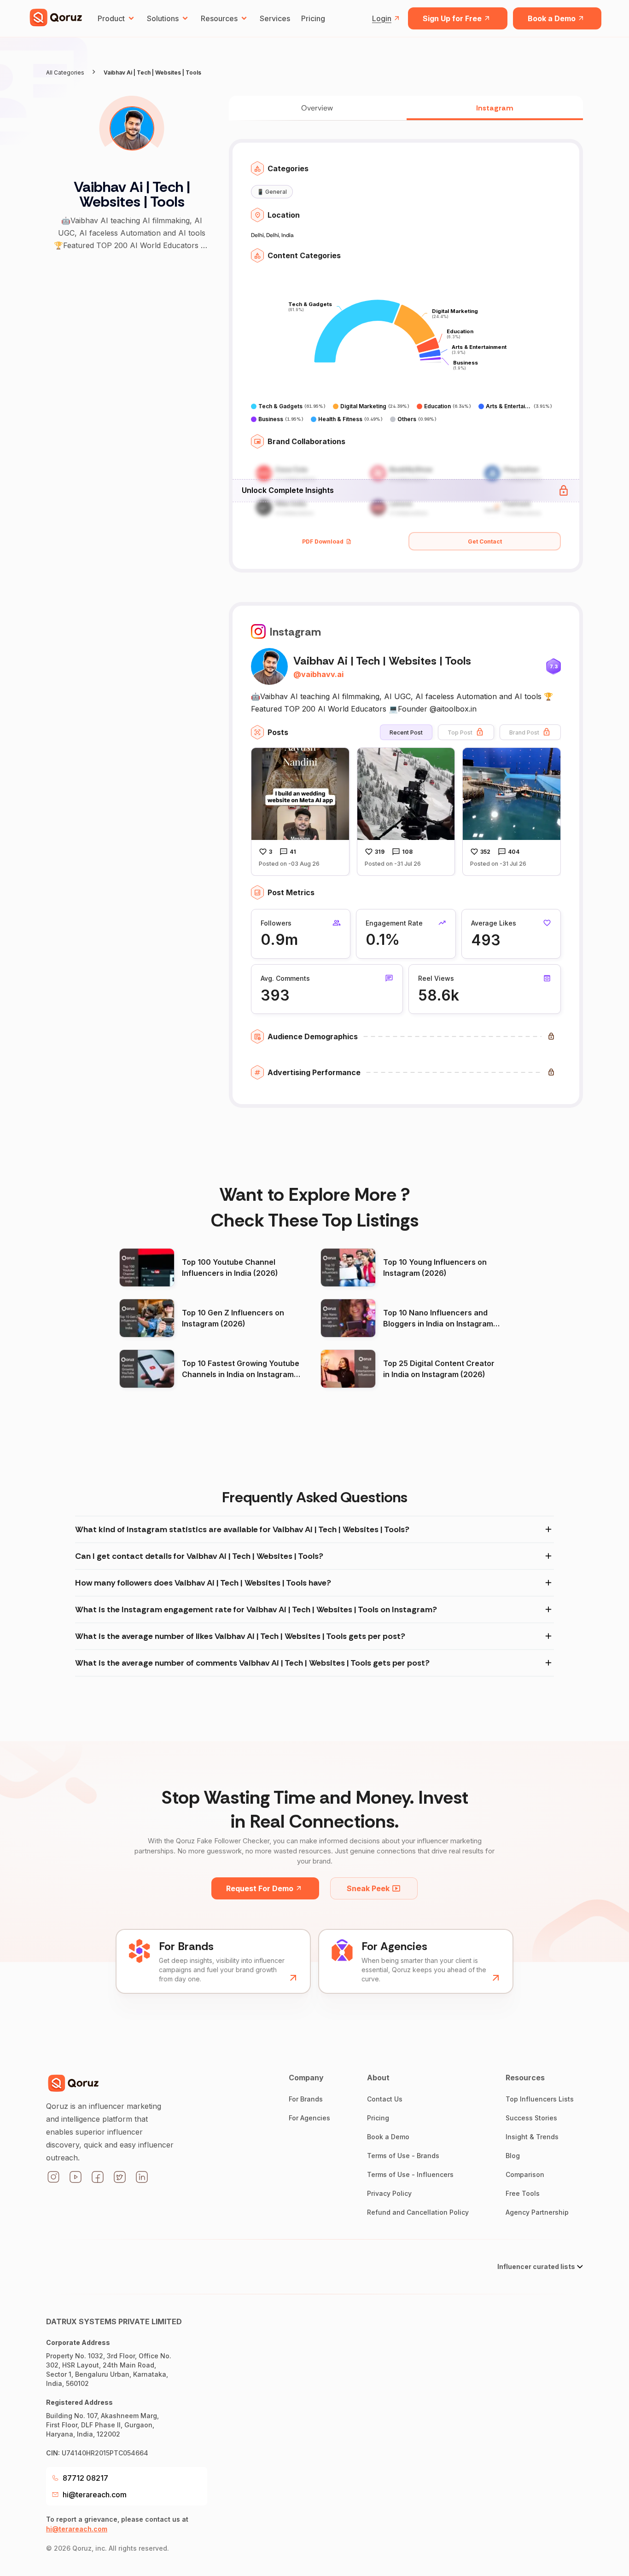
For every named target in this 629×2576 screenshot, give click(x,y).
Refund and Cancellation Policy (418, 2212)
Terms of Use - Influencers (410, 2174)
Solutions (163, 18)
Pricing (313, 18)
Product (111, 18)
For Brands (306, 2099)
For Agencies (309, 2118)
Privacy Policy (389, 2193)
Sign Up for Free (452, 18)
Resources (219, 18)
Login (382, 18)
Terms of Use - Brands (403, 2156)
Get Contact (485, 541)
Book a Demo (552, 18)
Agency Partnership (537, 2212)
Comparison (525, 2174)
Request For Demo (260, 1888)
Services (275, 18)
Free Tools (523, 2193)
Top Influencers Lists (540, 2099)
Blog (513, 2156)
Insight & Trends (532, 2137)
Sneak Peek (368, 1888)
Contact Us (385, 2099)
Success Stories (531, 2118)
